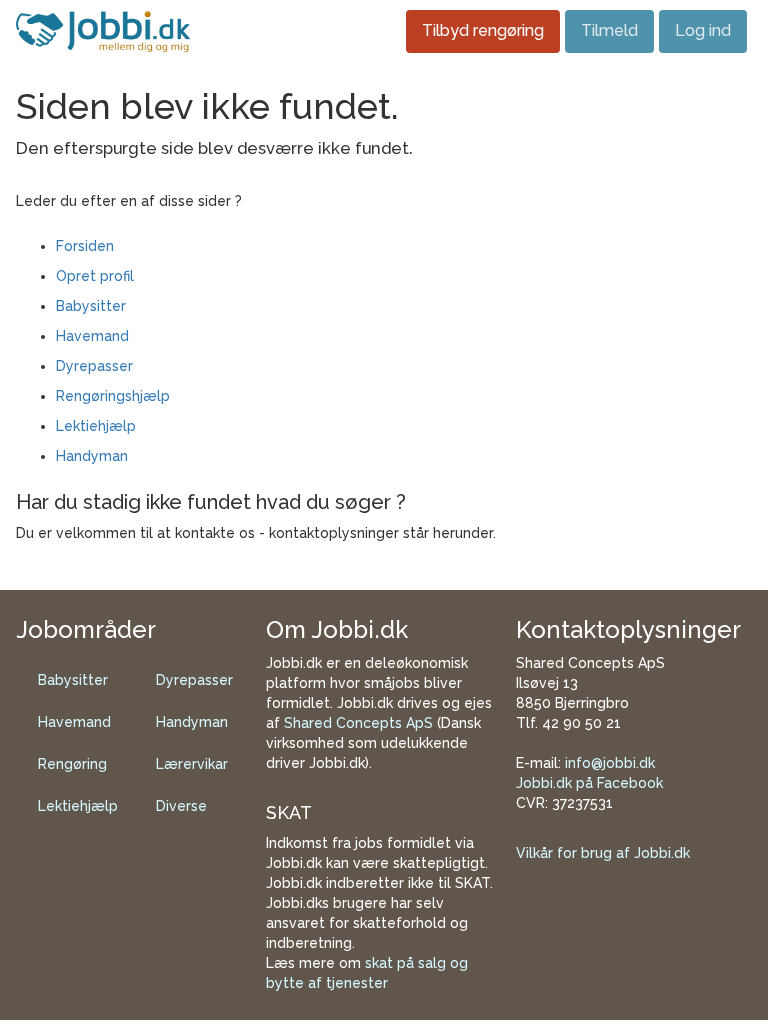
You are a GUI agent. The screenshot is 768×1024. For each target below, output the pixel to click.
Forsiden (85, 246)
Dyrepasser (94, 366)
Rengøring (72, 764)
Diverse (181, 806)
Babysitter (91, 306)
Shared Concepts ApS (358, 723)
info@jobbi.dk (610, 763)
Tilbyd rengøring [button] (483, 30)
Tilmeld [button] (609, 30)
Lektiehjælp (96, 426)
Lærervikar (192, 764)
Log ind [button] (703, 30)
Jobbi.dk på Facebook (589, 783)
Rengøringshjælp (113, 396)
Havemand (92, 336)
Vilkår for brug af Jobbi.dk (603, 853)
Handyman (92, 456)
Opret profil (95, 276)
